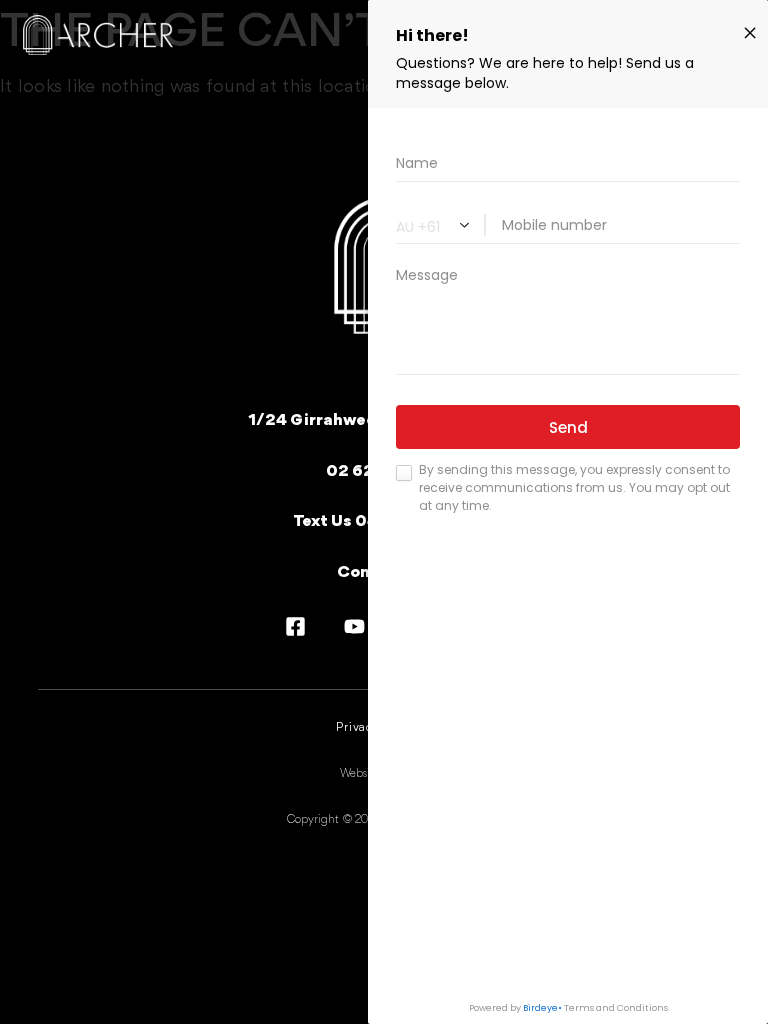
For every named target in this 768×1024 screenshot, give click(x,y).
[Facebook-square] (295, 626)
